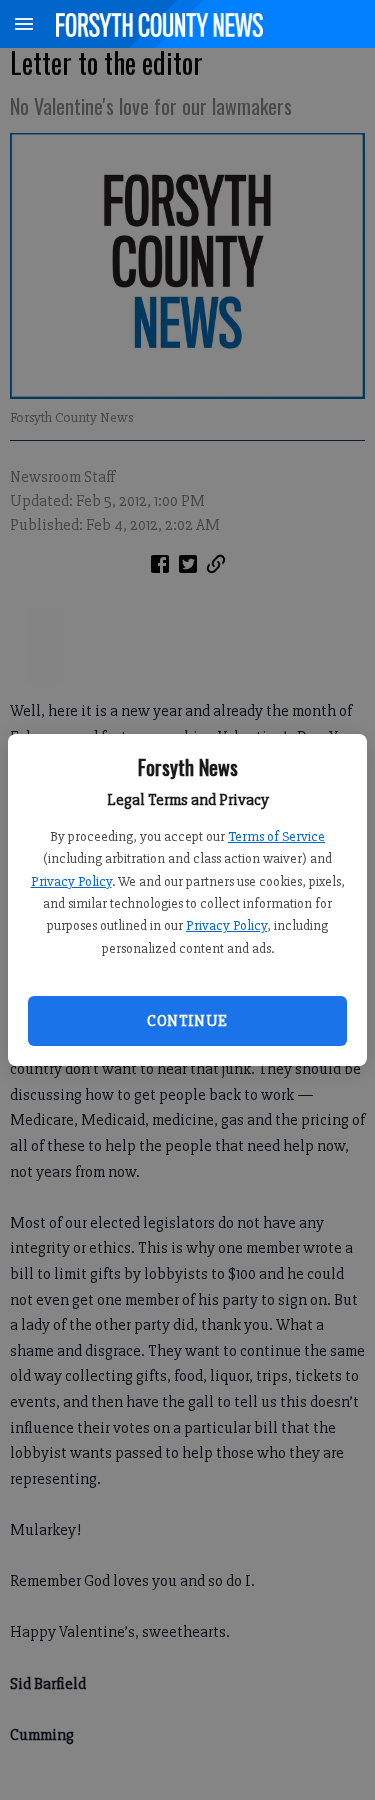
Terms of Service (276, 836)
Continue (187, 1021)
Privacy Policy (71, 881)
